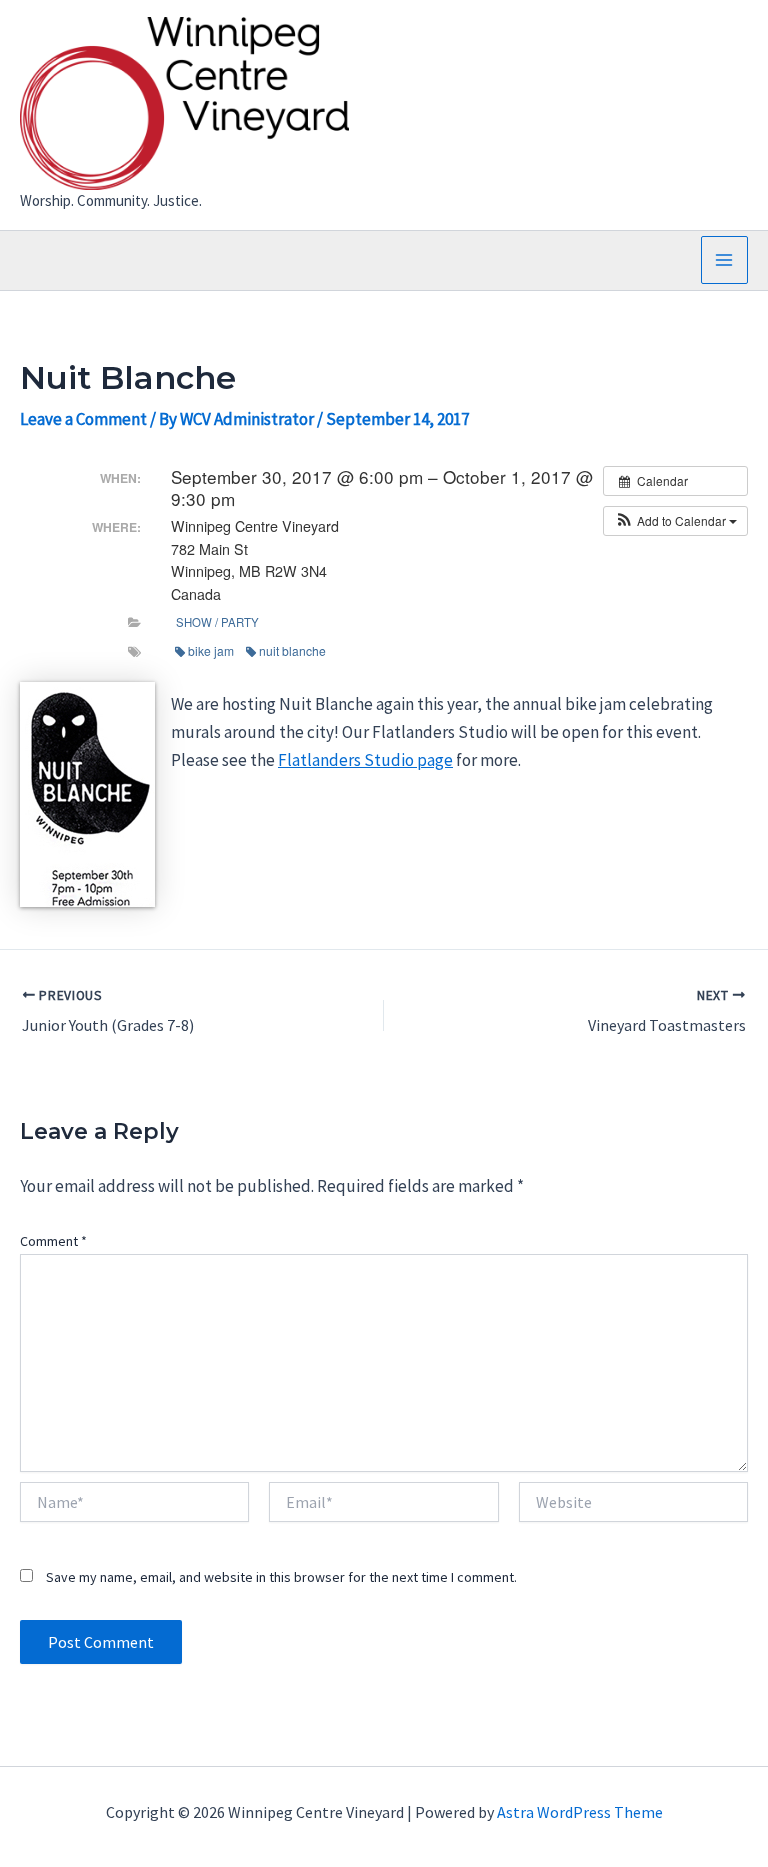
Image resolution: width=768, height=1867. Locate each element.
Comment (53, 1241)
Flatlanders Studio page (365, 760)
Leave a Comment (83, 419)
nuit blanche (292, 650)
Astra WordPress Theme (580, 1812)
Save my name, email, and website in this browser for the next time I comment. (281, 1577)
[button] (675, 521)
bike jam (211, 650)
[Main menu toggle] (725, 260)
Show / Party (217, 622)
